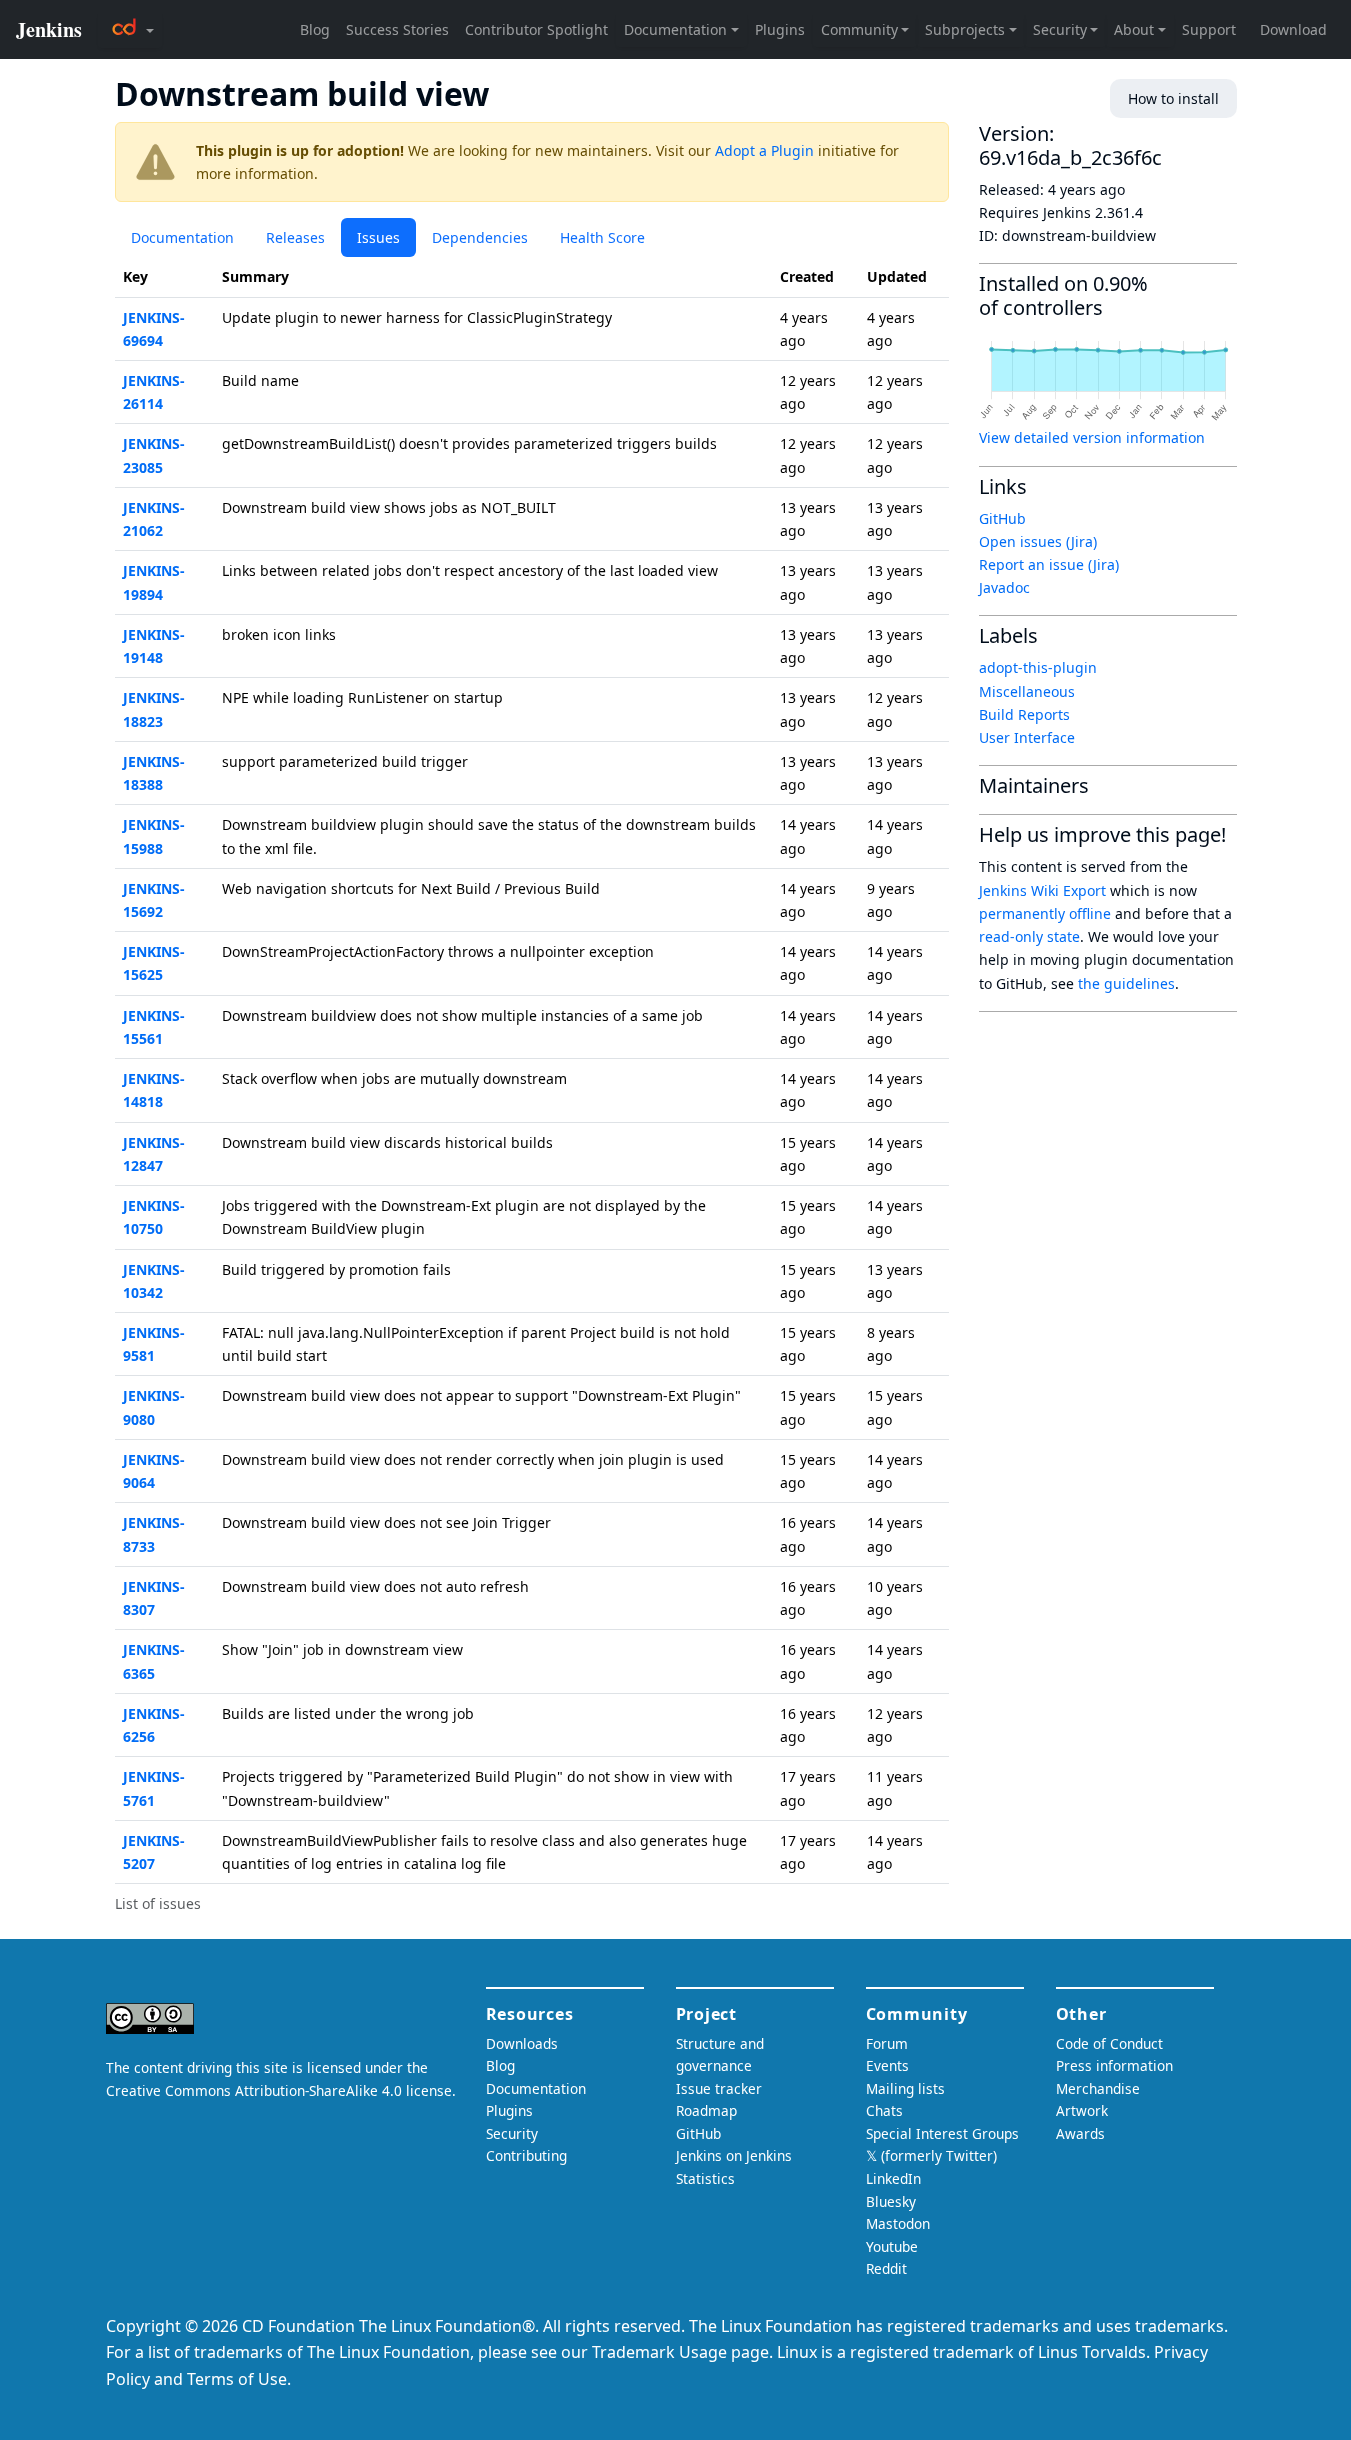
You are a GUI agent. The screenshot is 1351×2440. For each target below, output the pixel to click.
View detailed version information (1092, 437)
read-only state (1029, 936)
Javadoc (1004, 587)
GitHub (1002, 518)
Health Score (602, 237)
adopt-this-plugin (1038, 667)
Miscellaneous (1027, 691)
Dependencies (480, 237)
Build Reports (1024, 714)
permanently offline (1045, 913)
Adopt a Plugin (764, 150)
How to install (1173, 98)
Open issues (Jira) (1038, 541)
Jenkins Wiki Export (1042, 890)
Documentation (182, 237)
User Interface (1027, 737)
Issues (378, 237)
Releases (295, 237)
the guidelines (1126, 983)
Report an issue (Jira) (1049, 564)
